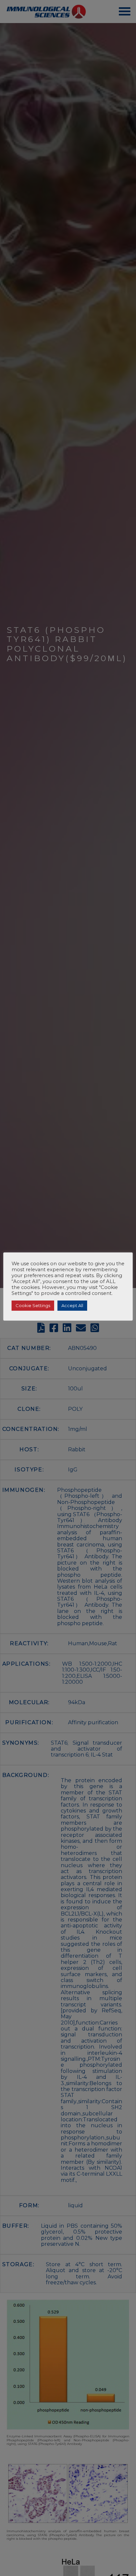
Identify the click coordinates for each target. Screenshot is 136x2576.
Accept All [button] (72, 1305)
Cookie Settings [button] (33, 1305)
